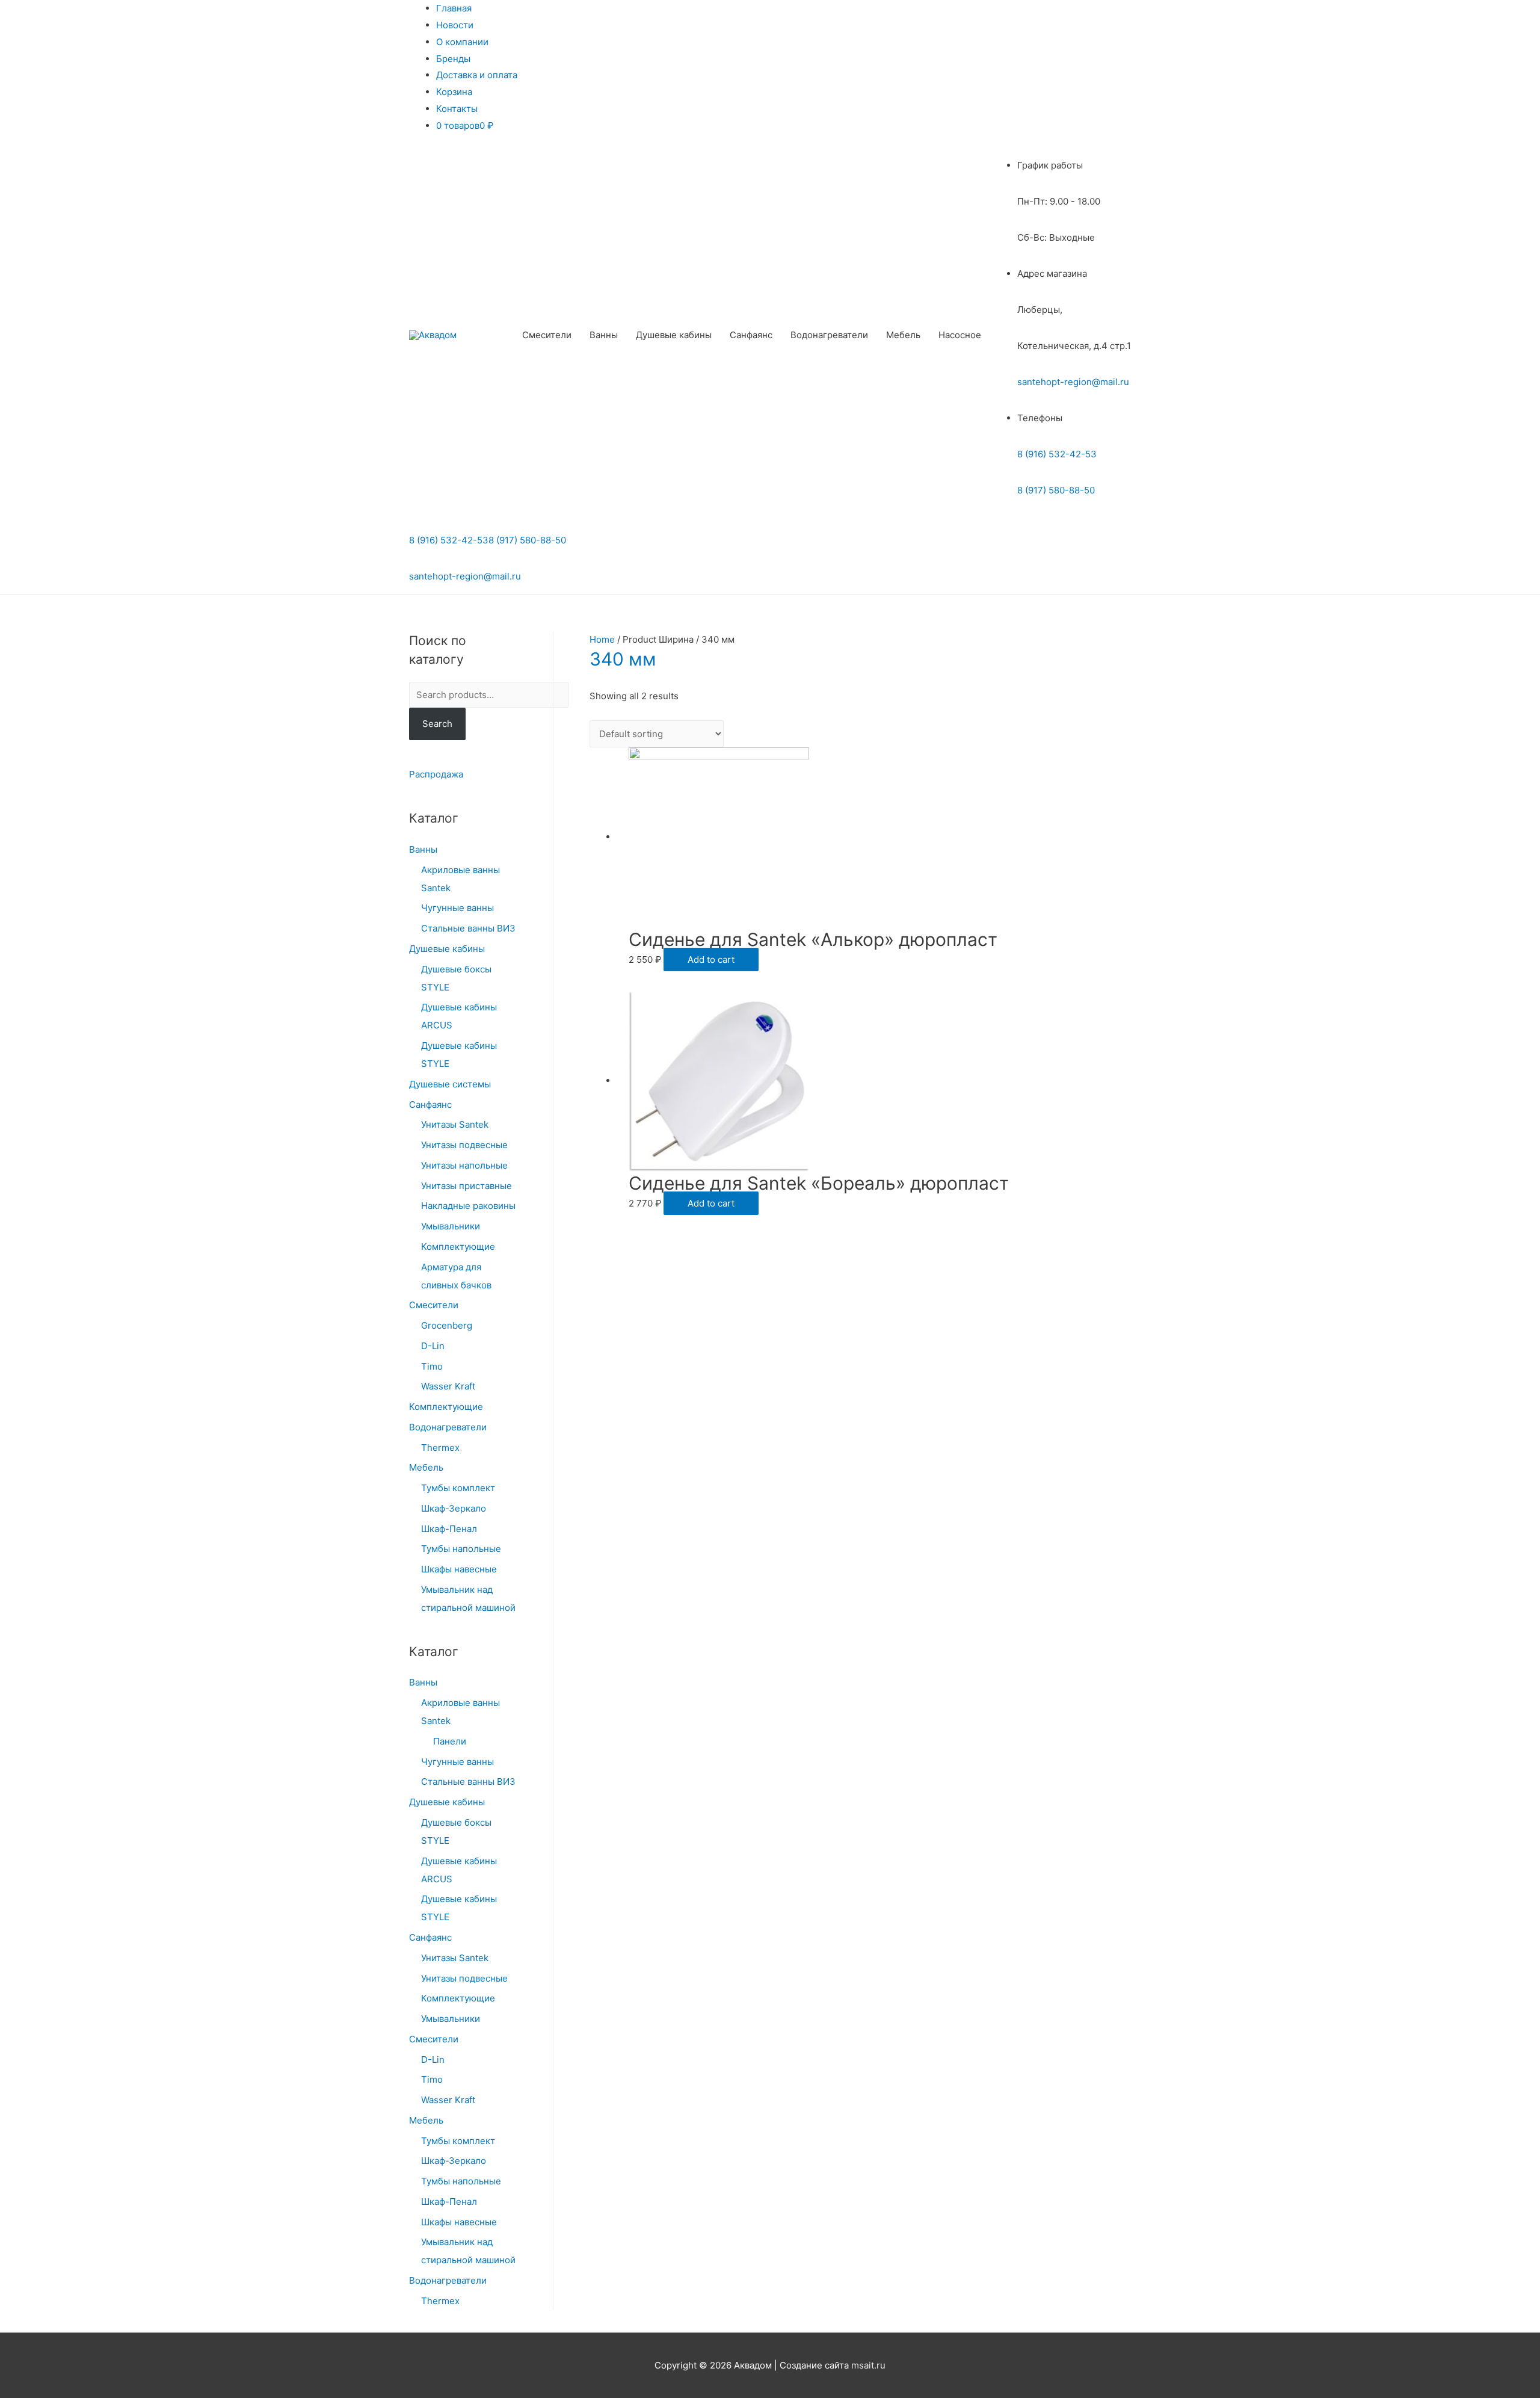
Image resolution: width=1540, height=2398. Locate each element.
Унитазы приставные (467, 1186)
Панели (450, 1741)
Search (437, 724)
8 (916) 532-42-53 (1057, 454)
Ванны (604, 335)
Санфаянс (751, 335)
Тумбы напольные (461, 1549)
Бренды (453, 59)
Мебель (903, 335)
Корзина (454, 92)
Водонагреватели (829, 335)
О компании (462, 42)
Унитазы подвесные (464, 1145)
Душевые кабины (674, 335)
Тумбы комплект (458, 1488)
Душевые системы (450, 1084)
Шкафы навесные (459, 1569)
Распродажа (436, 774)
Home (602, 639)
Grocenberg (447, 1325)
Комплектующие (458, 1247)
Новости (455, 25)
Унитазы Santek (455, 1124)
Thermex (440, 1448)
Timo (432, 1366)
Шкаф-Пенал (449, 1529)
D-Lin (433, 1346)
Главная (454, 8)
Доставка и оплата (477, 75)
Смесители (547, 335)
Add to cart (711, 960)
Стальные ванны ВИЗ (468, 928)
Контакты (457, 109)
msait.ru (868, 2365)
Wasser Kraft (448, 1386)
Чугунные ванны (457, 908)
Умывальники (451, 1226)
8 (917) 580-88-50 (1056, 490)
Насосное (960, 335)
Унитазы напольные (464, 1165)
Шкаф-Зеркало (454, 1508)
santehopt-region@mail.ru (1073, 382)
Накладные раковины (468, 1206)
